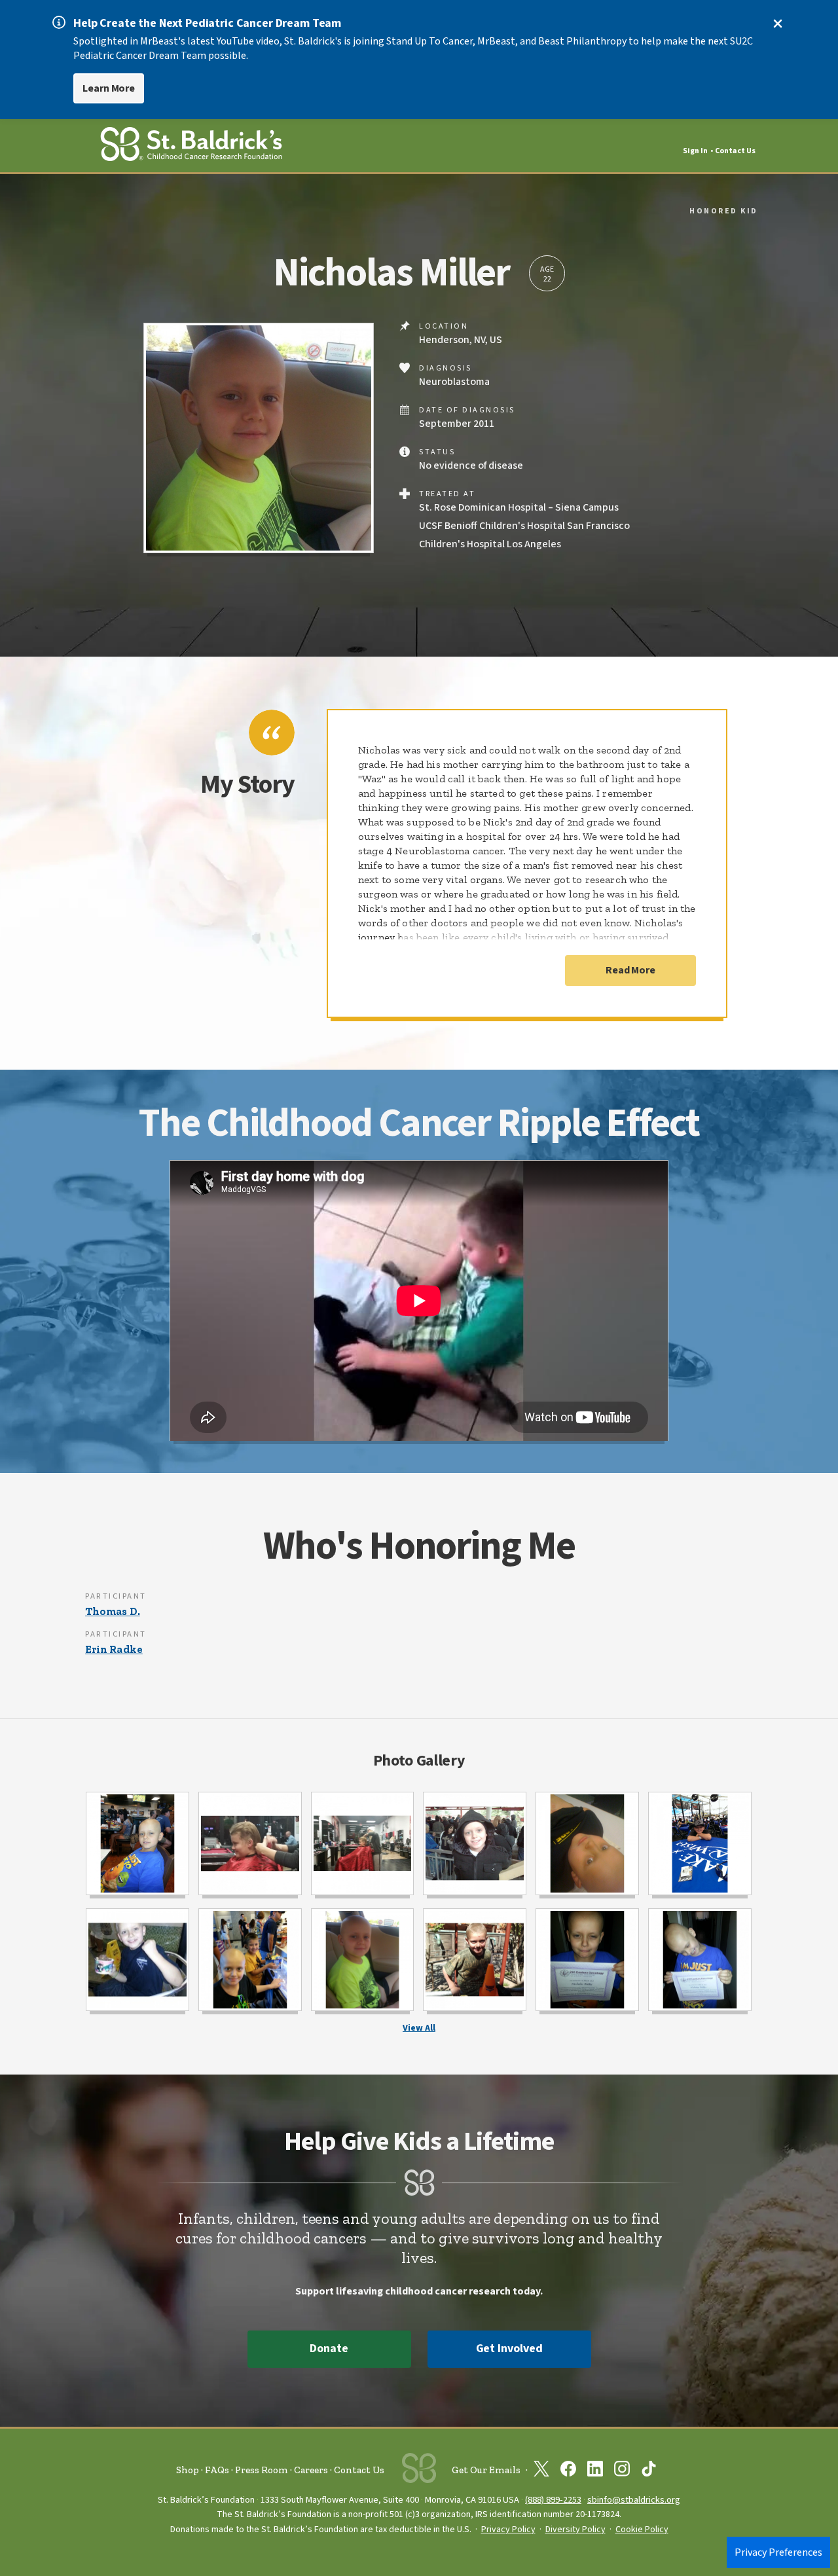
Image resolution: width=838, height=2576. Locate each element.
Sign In (695, 151)
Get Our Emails (486, 2470)
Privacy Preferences (778, 2552)
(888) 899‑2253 (553, 2500)
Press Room (262, 2470)
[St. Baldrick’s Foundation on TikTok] (649, 2471)
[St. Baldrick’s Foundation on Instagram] (622, 2471)
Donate (329, 2349)
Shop (188, 2470)
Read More (630, 970)
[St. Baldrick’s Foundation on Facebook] (568, 2471)
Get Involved (509, 2349)
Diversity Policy (575, 2530)
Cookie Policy (642, 2530)
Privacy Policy (508, 2530)
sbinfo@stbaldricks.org (634, 2500)
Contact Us (735, 151)
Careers (311, 2470)
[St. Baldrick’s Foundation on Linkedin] (595, 2471)
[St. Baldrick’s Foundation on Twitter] (541, 2471)
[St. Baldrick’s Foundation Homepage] (191, 146)
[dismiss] (778, 24)
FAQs (217, 2470)
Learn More (109, 88)
